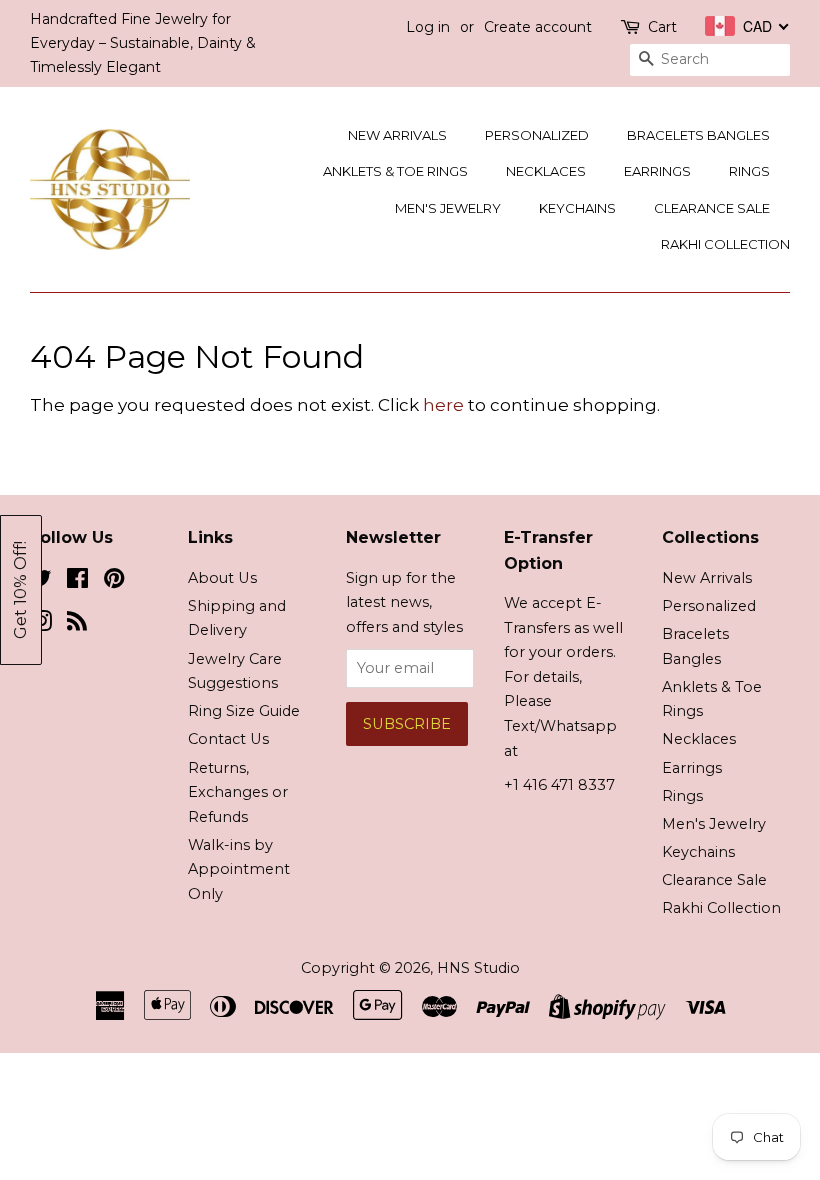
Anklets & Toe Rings (395, 171)
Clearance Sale (712, 208)
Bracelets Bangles (698, 135)
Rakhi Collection (725, 244)
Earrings (657, 171)
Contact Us (228, 739)
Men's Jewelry (448, 208)
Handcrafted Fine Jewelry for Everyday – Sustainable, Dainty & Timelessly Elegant (143, 43)
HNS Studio (478, 968)
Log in (428, 27)
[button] (21, 590)
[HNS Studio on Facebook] (77, 582)
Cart (662, 27)
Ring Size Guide (244, 711)
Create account (538, 27)
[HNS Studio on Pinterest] (114, 582)
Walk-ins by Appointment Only (239, 869)
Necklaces (546, 171)
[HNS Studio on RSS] (77, 625)
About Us (222, 578)
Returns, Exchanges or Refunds (238, 792)
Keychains (577, 208)
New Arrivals (397, 135)
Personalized (537, 135)
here (443, 405)
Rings (749, 171)
